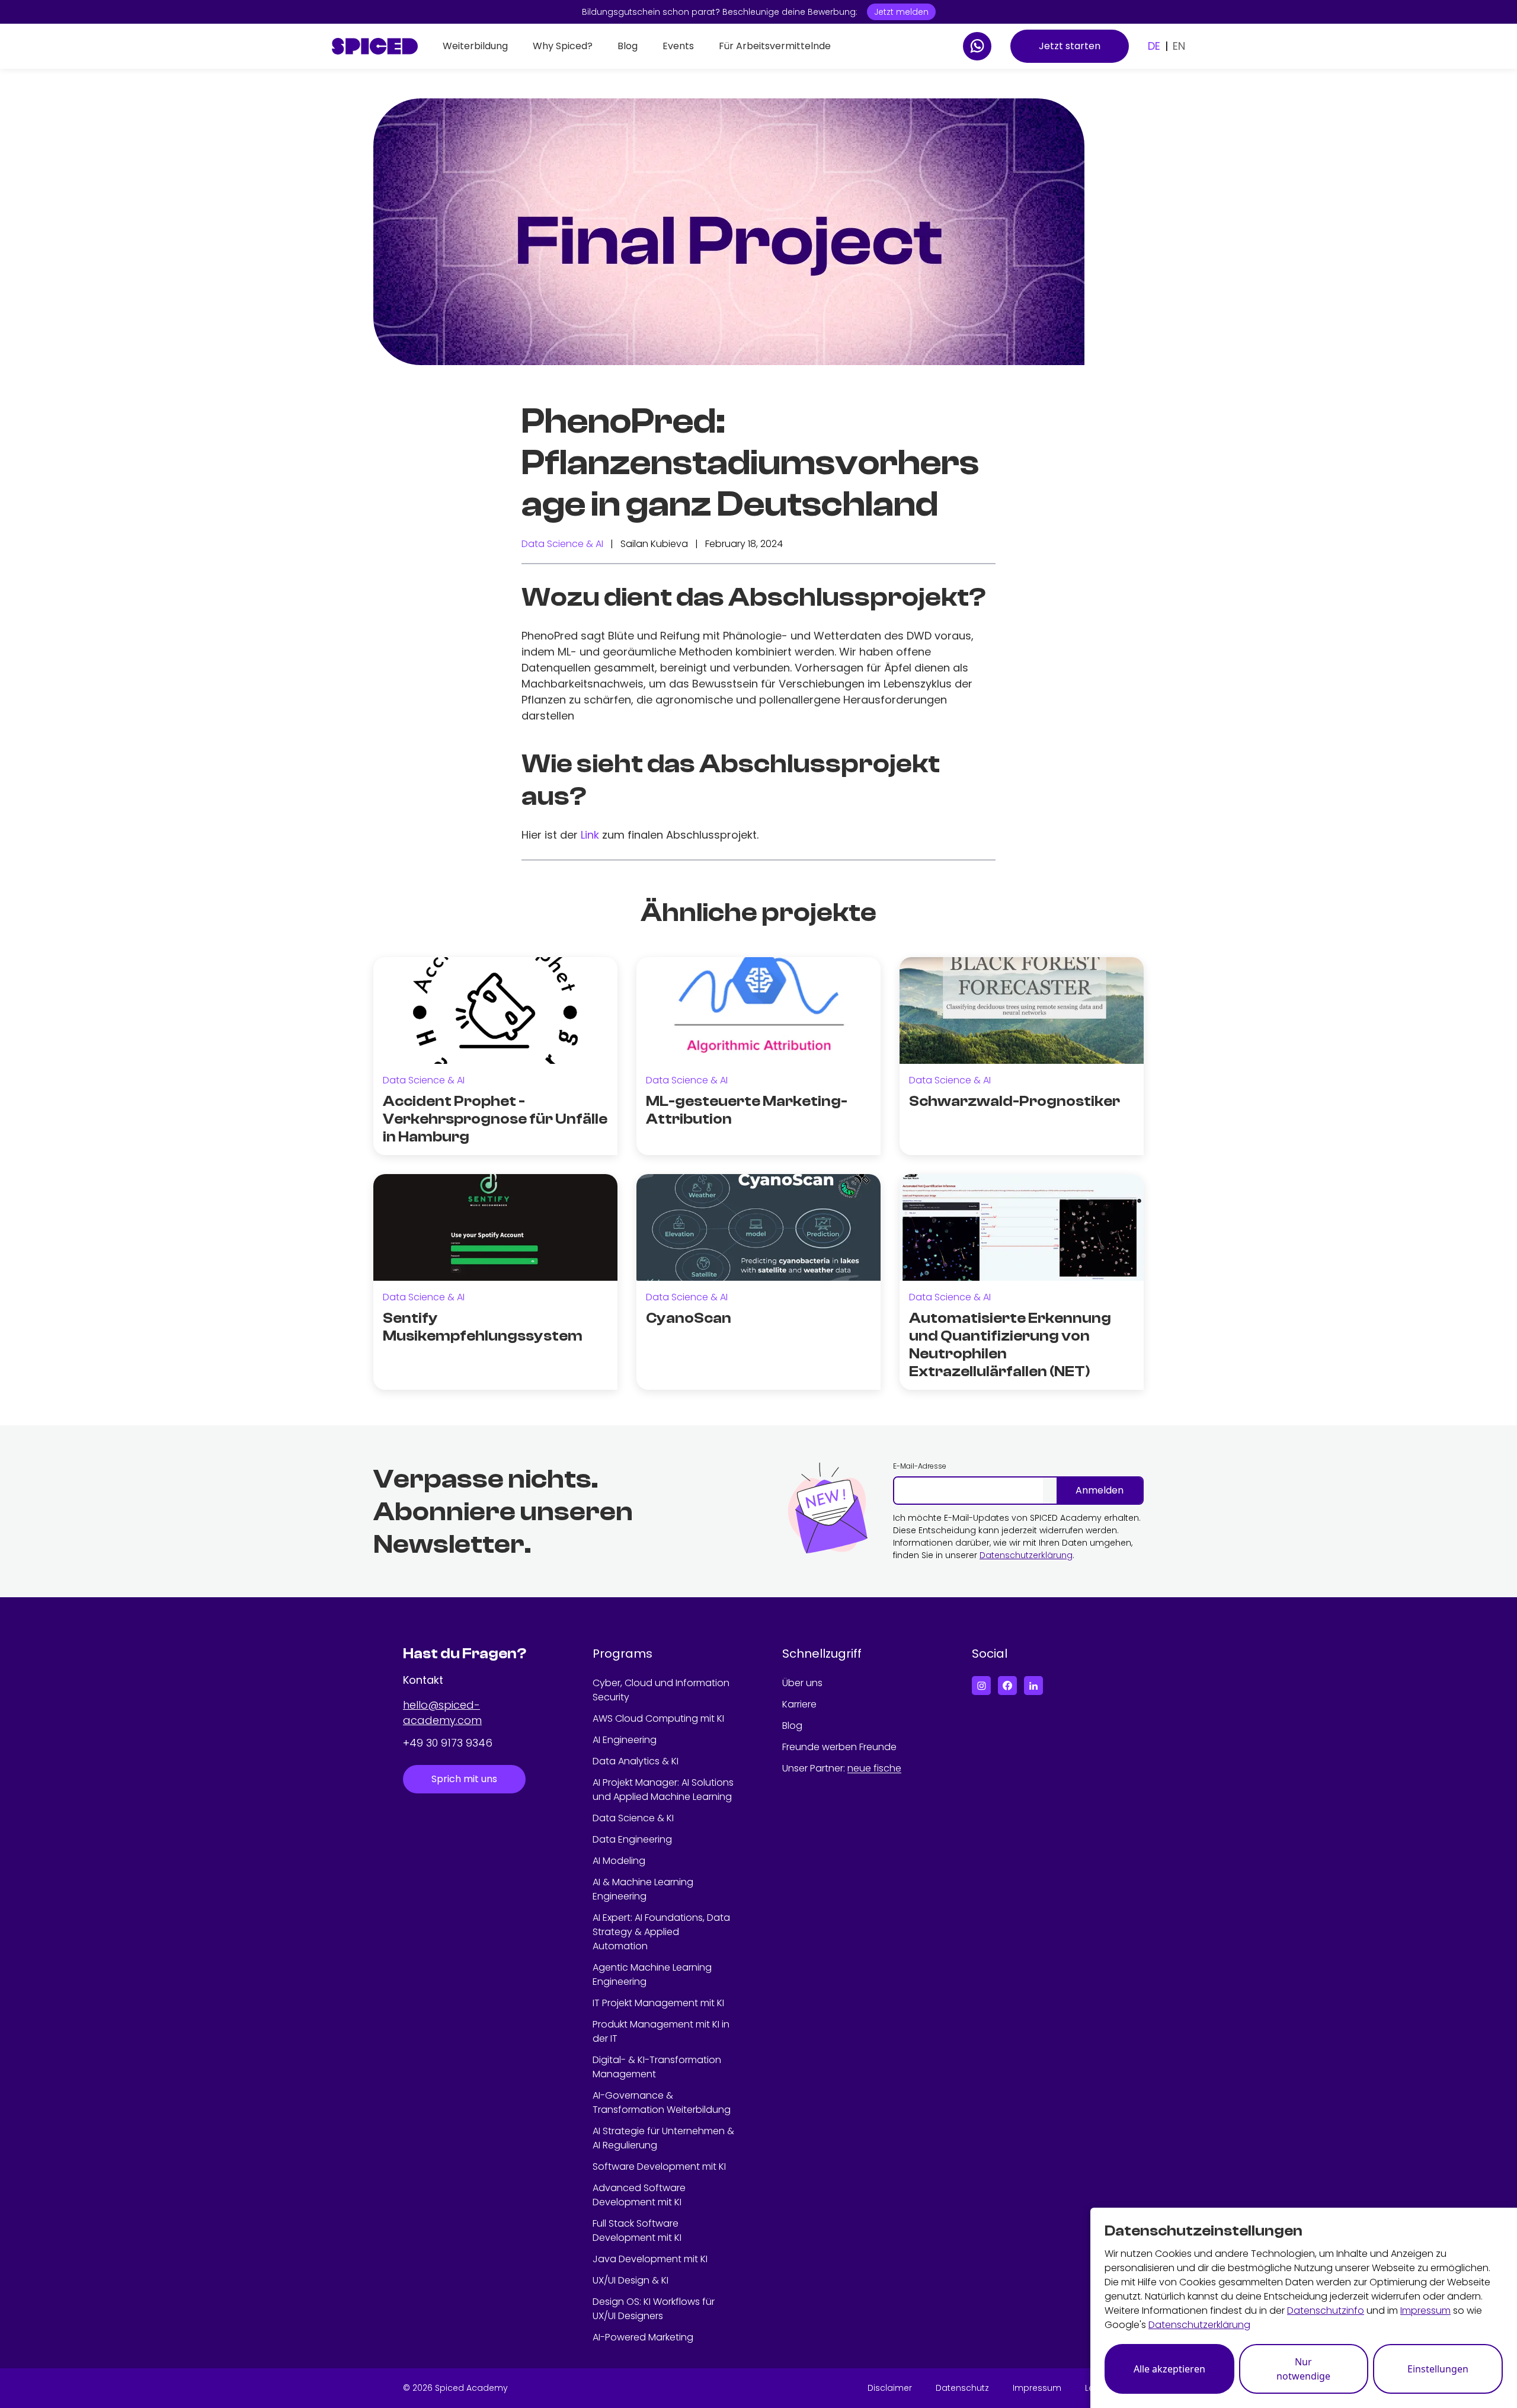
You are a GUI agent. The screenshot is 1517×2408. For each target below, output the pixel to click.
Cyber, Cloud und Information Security (661, 1690)
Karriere (799, 1704)
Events (678, 46)
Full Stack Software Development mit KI (637, 2230)
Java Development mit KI (650, 2259)
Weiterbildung (475, 46)
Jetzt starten (1070, 46)
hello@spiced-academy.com (442, 1713)
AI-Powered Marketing (643, 2337)
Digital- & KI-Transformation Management (657, 2067)
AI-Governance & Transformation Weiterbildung (662, 2102)
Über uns (802, 1683)
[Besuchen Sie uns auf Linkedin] (1033, 1686)
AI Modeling (619, 1861)
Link (590, 835)
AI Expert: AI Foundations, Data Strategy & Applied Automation (661, 1932)
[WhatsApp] (977, 46)
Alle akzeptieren (1169, 2369)
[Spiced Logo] (375, 46)
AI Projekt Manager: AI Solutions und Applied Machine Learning (663, 1790)
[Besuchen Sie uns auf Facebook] (1007, 1686)
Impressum (1037, 2388)
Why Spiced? (563, 46)
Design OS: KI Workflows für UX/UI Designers (654, 2309)
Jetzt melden (901, 12)
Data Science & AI (562, 544)
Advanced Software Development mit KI (639, 2195)
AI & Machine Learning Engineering (643, 1889)
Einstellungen (1438, 2369)
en (1179, 46)
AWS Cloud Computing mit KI (658, 1718)
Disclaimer (890, 2388)
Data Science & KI (633, 1818)
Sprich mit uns (464, 1779)
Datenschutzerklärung (1026, 1555)
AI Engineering (625, 1740)
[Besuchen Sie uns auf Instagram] (981, 1686)
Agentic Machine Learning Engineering (652, 1974)
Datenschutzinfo (1326, 2311)
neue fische (874, 1768)
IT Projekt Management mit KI (658, 2003)
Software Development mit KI (659, 2166)
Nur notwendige (1303, 2369)
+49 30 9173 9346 (448, 1743)
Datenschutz (962, 2388)
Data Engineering (632, 1839)
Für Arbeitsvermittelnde (775, 46)
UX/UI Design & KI (631, 2280)
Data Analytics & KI (636, 1761)
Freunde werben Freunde (839, 1747)
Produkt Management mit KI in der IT (661, 2031)
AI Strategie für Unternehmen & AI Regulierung (663, 2138)
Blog (628, 46)
